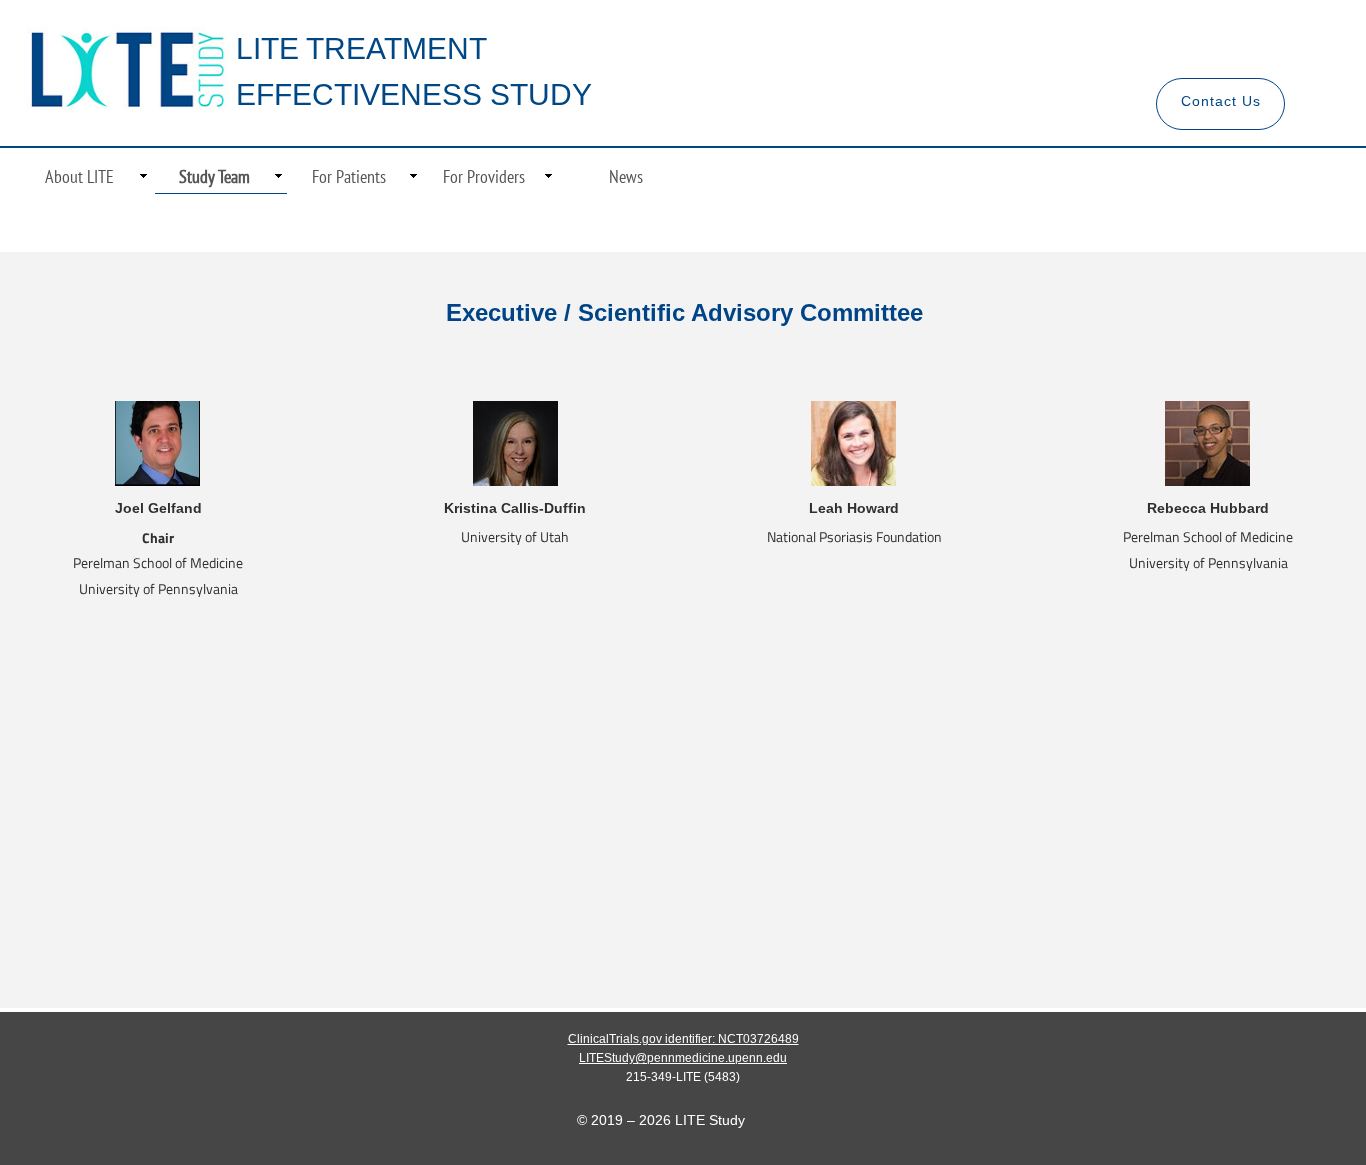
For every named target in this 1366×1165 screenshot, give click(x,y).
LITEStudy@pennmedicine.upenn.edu (683, 1058)
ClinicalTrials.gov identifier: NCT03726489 (683, 1039)
